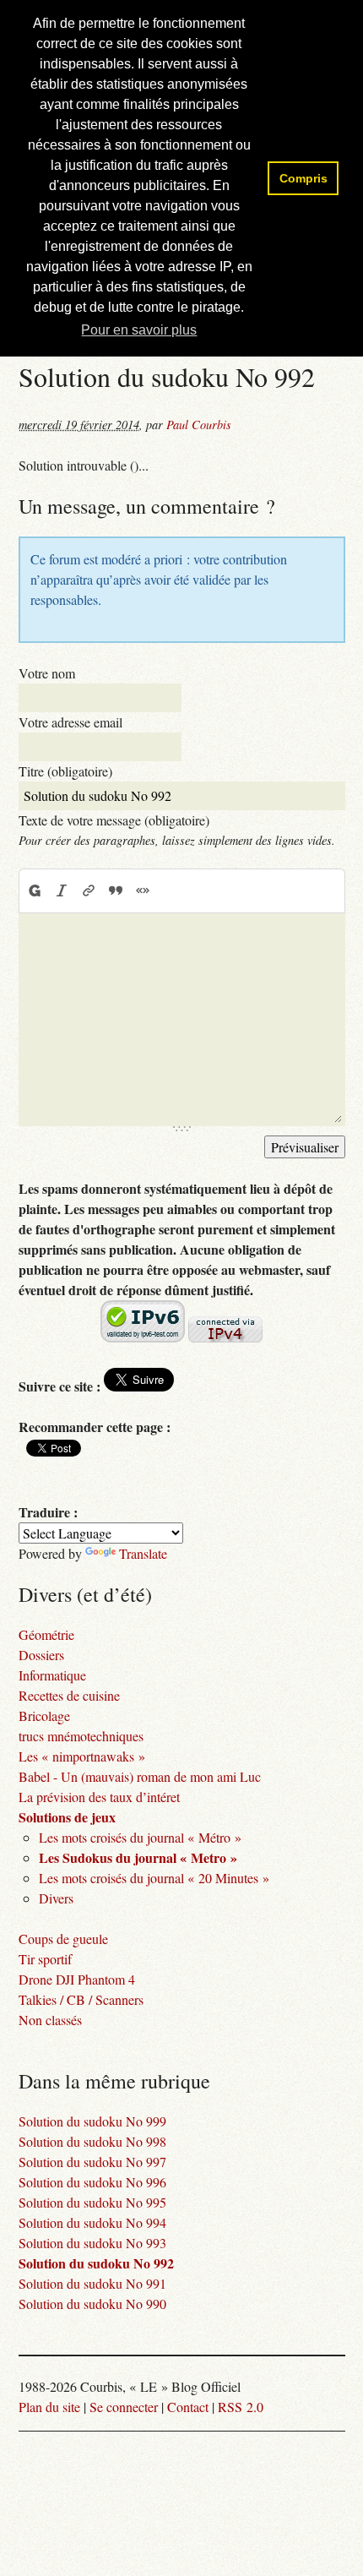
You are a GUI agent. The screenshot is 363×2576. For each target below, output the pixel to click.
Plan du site (49, 2407)
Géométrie (46, 1634)
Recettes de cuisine (69, 1695)
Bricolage (44, 1716)
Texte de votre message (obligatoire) (114, 820)
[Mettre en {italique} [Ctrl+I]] (62, 890)
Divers (56, 1898)
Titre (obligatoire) (65, 771)
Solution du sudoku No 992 (96, 2263)
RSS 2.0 (241, 2407)
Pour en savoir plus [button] (139, 330)
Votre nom (47, 673)
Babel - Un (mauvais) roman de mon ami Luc (140, 1776)
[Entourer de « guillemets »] (143, 890)
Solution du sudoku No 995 (92, 2202)
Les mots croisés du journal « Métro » (140, 1837)
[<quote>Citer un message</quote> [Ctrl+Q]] (116, 890)
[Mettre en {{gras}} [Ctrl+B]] (34, 890)
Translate (143, 1553)
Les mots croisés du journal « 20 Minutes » (154, 1878)
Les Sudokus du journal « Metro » (138, 1857)
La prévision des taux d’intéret (99, 1797)
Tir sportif (45, 1959)
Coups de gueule (63, 1939)
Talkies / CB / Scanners (81, 1999)
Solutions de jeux (67, 1817)
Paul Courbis (199, 425)
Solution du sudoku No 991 (92, 2283)
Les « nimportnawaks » (82, 1756)
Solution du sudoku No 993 (92, 2243)
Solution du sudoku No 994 (92, 2222)
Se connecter (124, 2407)
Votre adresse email (70, 722)
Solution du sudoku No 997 (92, 2162)
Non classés (50, 2020)
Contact (188, 2407)
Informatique (52, 1675)
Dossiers (41, 1655)
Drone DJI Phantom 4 (77, 1979)
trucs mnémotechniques (81, 1736)
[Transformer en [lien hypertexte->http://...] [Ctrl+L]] (89, 890)
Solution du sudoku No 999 (92, 2121)
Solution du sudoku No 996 (92, 2182)
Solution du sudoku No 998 (92, 2141)
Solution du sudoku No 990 (92, 2304)
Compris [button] (303, 178)
